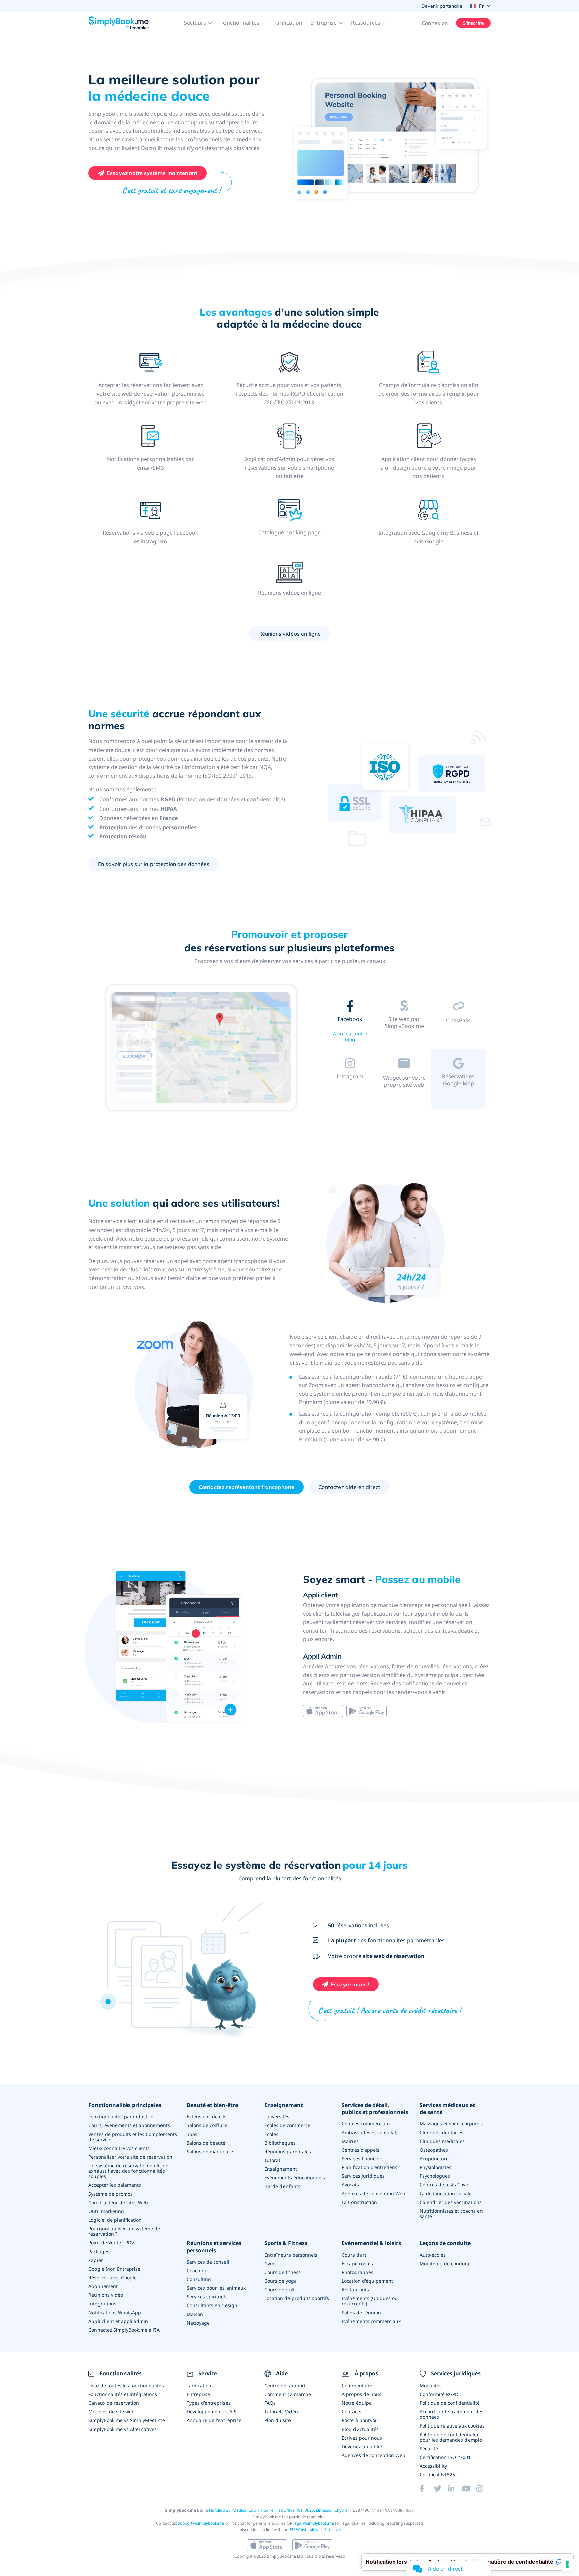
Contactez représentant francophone (246, 1487)
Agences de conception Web (374, 2193)
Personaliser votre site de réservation (130, 2157)
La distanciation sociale (446, 2193)
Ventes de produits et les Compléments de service (133, 2137)
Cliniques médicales (442, 2141)
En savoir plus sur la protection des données (154, 864)
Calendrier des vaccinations (451, 2202)
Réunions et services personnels (214, 2247)
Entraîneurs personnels (291, 2255)
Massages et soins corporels (451, 2124)
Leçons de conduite (445, 2243)
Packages (99, 2251)
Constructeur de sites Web (118, 2202)
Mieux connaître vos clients (119, 2148)
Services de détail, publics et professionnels (375, 2109)
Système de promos (111, 2194)
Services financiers (363, 2159)
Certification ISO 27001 (445, 2457)
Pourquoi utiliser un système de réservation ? (124, 2231)
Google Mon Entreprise (114, 2269)
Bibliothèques (280, 2143)
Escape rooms (357, 2263)
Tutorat (272, 2160)
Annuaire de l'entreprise (214, 2420)
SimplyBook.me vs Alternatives (123, 2429)
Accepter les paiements (115, 2185)
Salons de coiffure (207, 2125)
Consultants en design (212, 2305)
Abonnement (103, 2286)
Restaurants (355, 2290)
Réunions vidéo (106, 2295)
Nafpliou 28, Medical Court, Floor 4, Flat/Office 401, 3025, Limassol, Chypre (278, 2510)
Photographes (358, 2272)
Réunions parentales (288, 2151)
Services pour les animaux (216, 2288)
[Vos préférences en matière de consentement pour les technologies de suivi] (567, 2564)
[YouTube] (469, 2489)
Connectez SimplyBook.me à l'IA (124, 2330)
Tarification (288, 23)
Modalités (431, 2385)
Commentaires (358, 2385)
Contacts (351, 2412)
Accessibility (433, 2466)
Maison (195, 2314)
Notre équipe (357, 2403)
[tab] (350, 1022)
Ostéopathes (434, 2150)
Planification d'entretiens (370, 2167)
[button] (198, 23)
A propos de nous (362, 2394)
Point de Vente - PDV (111, 2243)
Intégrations (102, 2304)
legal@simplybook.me (314, 2523)
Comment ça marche (288, 2394)
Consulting (199, 2279)
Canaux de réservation (114, 2403)
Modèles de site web (112, 2412)
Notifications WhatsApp (115, 2312)
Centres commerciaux (366, 2124)
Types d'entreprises (209, 2403)
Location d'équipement (367, 2281)
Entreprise (198, 2394)
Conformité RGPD (439, 2394)
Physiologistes (435, 2167)
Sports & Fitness (286, 2243)
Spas (192, 2134)
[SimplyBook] (119, 23)
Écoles (271, 2134)
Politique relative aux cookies (452, 2426)
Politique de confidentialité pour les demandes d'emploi (452, 2437)
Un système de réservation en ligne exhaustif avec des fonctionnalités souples (128, 2171)
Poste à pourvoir (360, 2420)
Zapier (96, 2260)
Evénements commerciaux (371, 2321)
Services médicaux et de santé (447, 2109)
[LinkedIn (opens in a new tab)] (455, 2489)
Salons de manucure (210, 2151)
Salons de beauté (206, 2143)
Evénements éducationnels (295, 2178)
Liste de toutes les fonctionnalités (126, 2385)
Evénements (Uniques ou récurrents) (370, 2301)
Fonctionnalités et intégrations (123, 2394)
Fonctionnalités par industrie (121, 2117)
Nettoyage (198, 2323)
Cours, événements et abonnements (129, 2125)
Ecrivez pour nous (362, 2438)
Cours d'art (354, 2255)
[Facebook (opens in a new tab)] (427, 2489)
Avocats (350, 2185)
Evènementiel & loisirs (371, 2243)
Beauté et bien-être (212, 2105)
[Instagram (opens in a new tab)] (484, 2489)
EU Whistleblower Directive (315, 2530)
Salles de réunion (361, 2312)
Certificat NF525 (437, 2475)
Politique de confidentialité (450, 2403)
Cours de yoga (280, 2281)
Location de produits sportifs (297, 2298)
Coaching (197, 2270)
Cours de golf (279, 2290)
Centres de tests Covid (445, 2185)
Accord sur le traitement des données (452, 2414)
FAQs (270, 2403)
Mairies (350, 2141)
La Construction (359, 2202)
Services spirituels (207, 2297)
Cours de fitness (282, 2272)
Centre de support (285, 2385)
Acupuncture (434, 2159)
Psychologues (435, 2176)
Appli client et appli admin (118, 2321)
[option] (201, 1049)
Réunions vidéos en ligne (290, 634)
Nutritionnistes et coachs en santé (451, 2213)
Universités (277, 2117)
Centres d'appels (361, 2150)
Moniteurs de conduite (445, 2263)
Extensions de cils (207, 2117)
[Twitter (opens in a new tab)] (441, 2489)
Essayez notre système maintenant (152, 173)
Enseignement (284, 2105)
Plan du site (278, 2420)
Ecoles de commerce (287, 2125)
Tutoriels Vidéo (281, 2412)
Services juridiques (363, 2176)
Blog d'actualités (360, 2429)
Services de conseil (208, 2262)
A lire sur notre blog (350, 1037)
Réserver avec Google (113, 2278)
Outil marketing (106, 2211)
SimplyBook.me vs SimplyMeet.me (127, 2420)
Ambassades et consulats (370, 2132)
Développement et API (212, 2412)
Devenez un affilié (362, 2446)
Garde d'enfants (282, 2186)
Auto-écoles (433, 2255)
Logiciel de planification (115, 2220)
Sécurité (429, 2448)
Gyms (271, 2263)
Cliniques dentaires (441, 2132)
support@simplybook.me (201, 2523)
